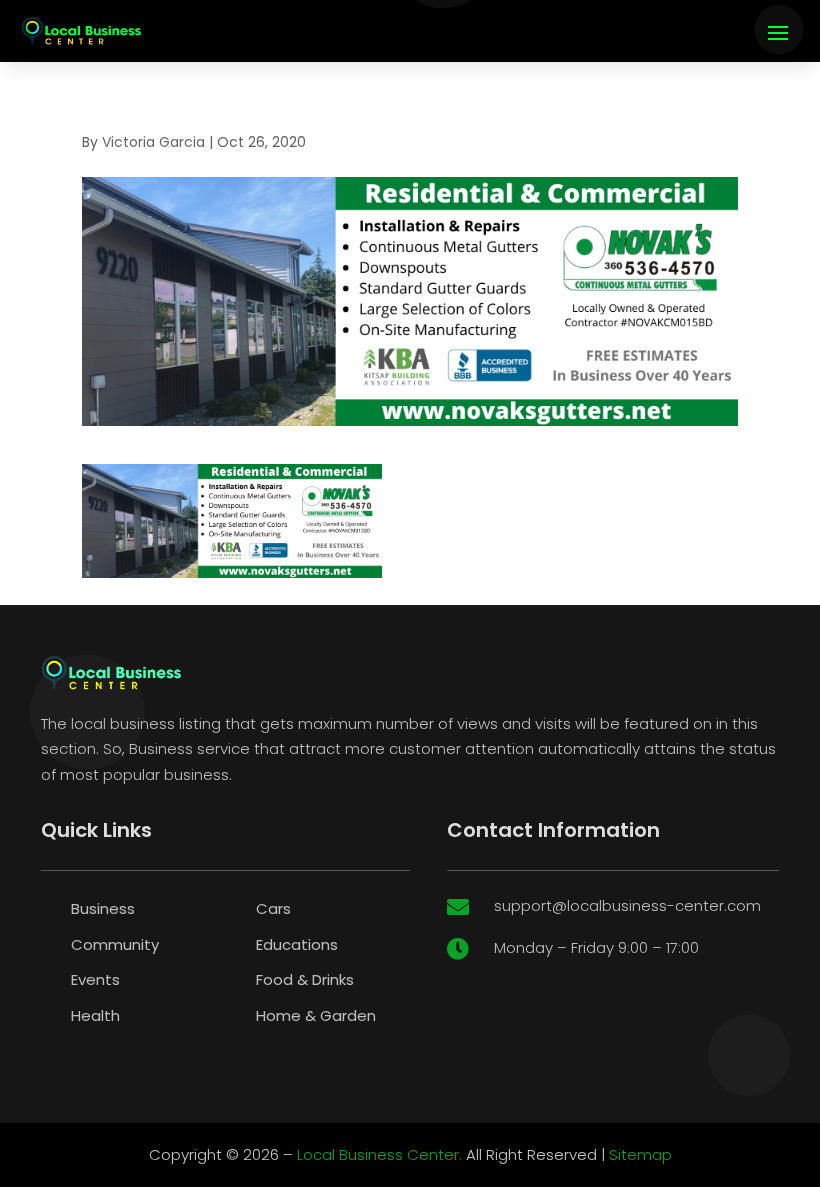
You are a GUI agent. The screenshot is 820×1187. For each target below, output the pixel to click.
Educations (297, 944)
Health (95, 1015)
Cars (273, 908)
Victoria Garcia (153, 142)
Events (95, 979)
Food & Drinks (305, 979)
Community (115, 944)
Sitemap (640, 1154)
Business (103, 908)
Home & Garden (316, 1015)
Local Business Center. (379, 1154)
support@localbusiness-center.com (627, 905)
